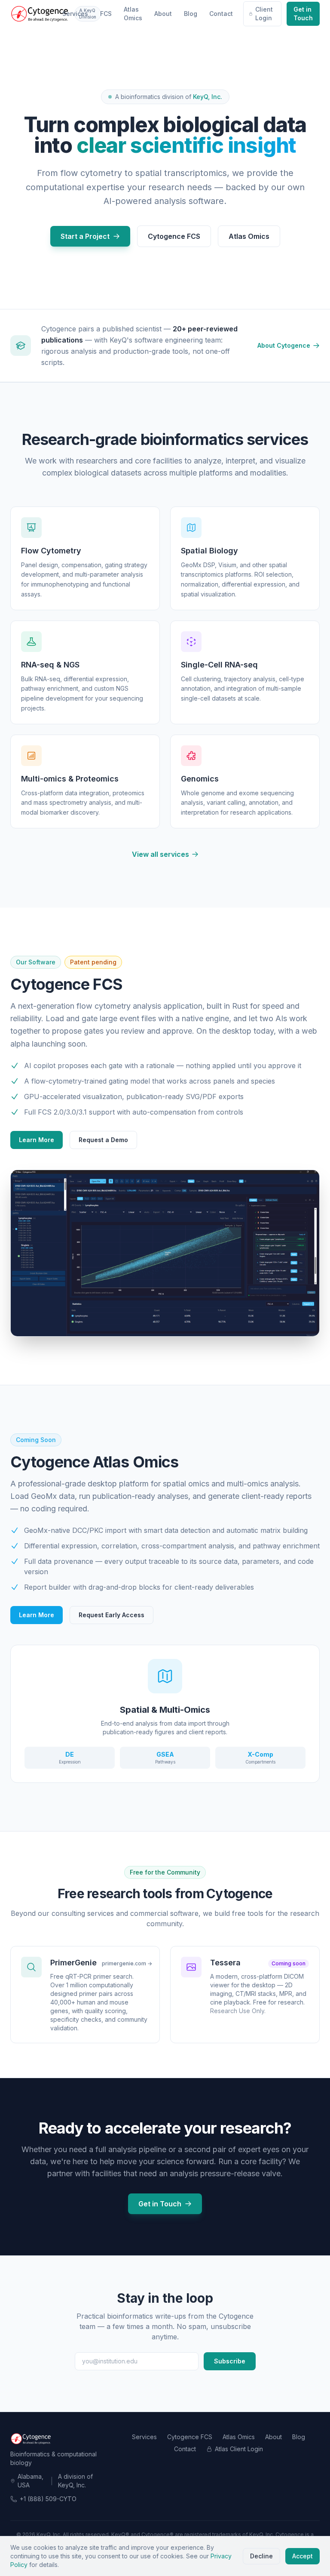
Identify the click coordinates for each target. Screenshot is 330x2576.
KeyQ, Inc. (208, 97)
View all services (160, 854)
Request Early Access (112, 1615)
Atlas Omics (133, 14)
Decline (261, 2556)
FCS (106, 14)
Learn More (37, 1140)
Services (75, 14)
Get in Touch (303, 14)
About (163, 14)
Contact (221, 14)
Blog (191, 14)
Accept (302, 2556)
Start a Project (85, 236)
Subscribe (230, 2361)
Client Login (264, 14)
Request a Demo (103, 1140)
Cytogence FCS (174, 236)
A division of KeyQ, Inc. (75, 2481)
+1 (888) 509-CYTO (48, 2499)
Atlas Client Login (239, 2449)
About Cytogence (284, 345)
